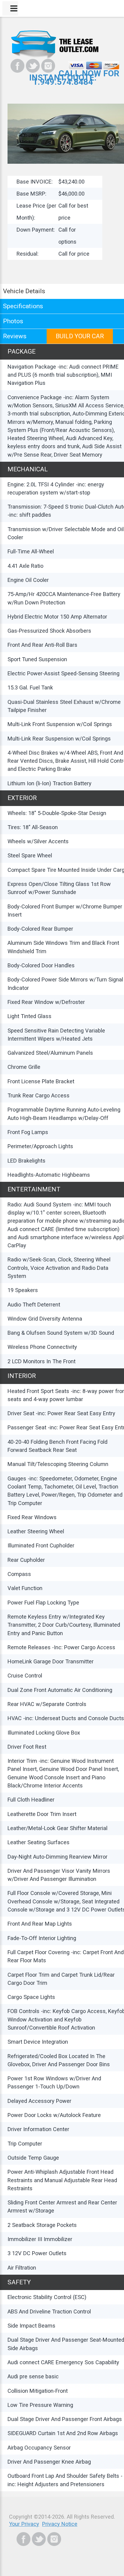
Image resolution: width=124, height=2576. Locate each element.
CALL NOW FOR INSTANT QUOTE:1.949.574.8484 (74, 78)
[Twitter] (33, 66)
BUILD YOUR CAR (80, 336)
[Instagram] (48, 66)
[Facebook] (17, 66)
